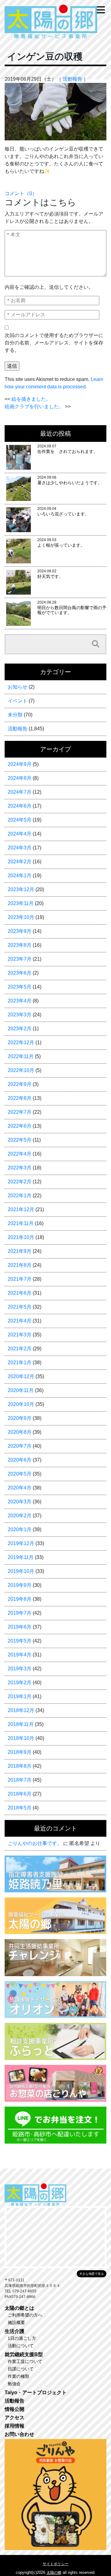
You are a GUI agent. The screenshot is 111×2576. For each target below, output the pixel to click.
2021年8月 (20, 1265)
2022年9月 (20, 1084)
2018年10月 (21, 1738)
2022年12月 (21, 1042)
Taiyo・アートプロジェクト (36, 2392)
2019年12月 (21, 1543)
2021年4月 (20, 1321)
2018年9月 (20, 1752)
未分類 (15, 715)
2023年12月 (21, 889)
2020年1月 (20, 1529)
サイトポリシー (55, 2564)
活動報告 (72, 79)
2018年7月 (20, 1780)
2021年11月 (21, 1223)
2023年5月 (20, 987)
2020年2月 (20, 1516)
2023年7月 (20, 959)
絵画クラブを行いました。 (34, 406)
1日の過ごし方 (22, 2338)
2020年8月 (20, 1432)
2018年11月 (21, 1724)
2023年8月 (20, 945)
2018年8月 (20, 1766)
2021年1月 (20, 1363)
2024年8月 (20, 778)
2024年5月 (20, 820)
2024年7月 (20, 792)
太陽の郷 (54, 2573)
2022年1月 (20, 1196)
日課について (21, 2369)
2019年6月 (20, 1627)
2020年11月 (21, 1390)
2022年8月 (20, 1098)
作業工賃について (25, 2361)
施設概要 (16, 2322)
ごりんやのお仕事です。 (35, 1843)
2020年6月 (20, 1460)
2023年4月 (20, 1001)
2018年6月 (20, 1794)
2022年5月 (20, 1140)
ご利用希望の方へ (25, 2315)
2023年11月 (21, 903)
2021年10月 (21, 1237)
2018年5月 (20, 1808)
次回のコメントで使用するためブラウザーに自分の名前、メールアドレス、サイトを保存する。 (54, 343)
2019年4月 (20, 1655)
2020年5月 (20, 1474)
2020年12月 (21, 1376)
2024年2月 (20, 862)
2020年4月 (20, 1488)
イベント (18, 701)
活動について (21, 2346)
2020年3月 (20, 1502)
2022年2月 (20, 1182)
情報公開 (14, 2409)
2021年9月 (20, 1251)
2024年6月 (20, 806)
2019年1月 (20, 1696)
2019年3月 (20, 1669)
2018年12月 (21, 1710)
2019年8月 (20, 1599)
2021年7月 (20, 1279)
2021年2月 (20, 1349)
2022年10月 (21, 1070)
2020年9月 (20, 1418)
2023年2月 (20, 1029)
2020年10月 (21, 1404)
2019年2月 (20, 1683)
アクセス (14, 2418)
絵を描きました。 (31, 399)
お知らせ (18, 687)
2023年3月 (20, 1015)
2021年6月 (20, 1293)
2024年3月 (20, 848)
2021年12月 (21, 1209)
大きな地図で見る (92, 2274)
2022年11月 (21, 1056)
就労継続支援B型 (24, 2354)
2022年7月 (20, 1112)
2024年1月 (20, 876)
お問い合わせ (19, 2434)
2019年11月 (21, 1557)
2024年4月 (20, 834)
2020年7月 (20, 1446)
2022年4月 (20, 1154)
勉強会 (14, 2384)
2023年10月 (21, 917)
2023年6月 (20, 973)
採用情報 (14, 2426)
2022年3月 (20, 1168)
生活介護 (14, 2331)
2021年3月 (20, 1335)
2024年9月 (20, 764)
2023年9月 (20, 931)
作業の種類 (18, 2376)
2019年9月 (20, 1585)
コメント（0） (21, 193)
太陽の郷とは (19, 2308)
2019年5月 (20, 1641)
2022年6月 (20, 1126)
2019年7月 (20, 1613)
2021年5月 (20, 1307)
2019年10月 (21, 1571)
